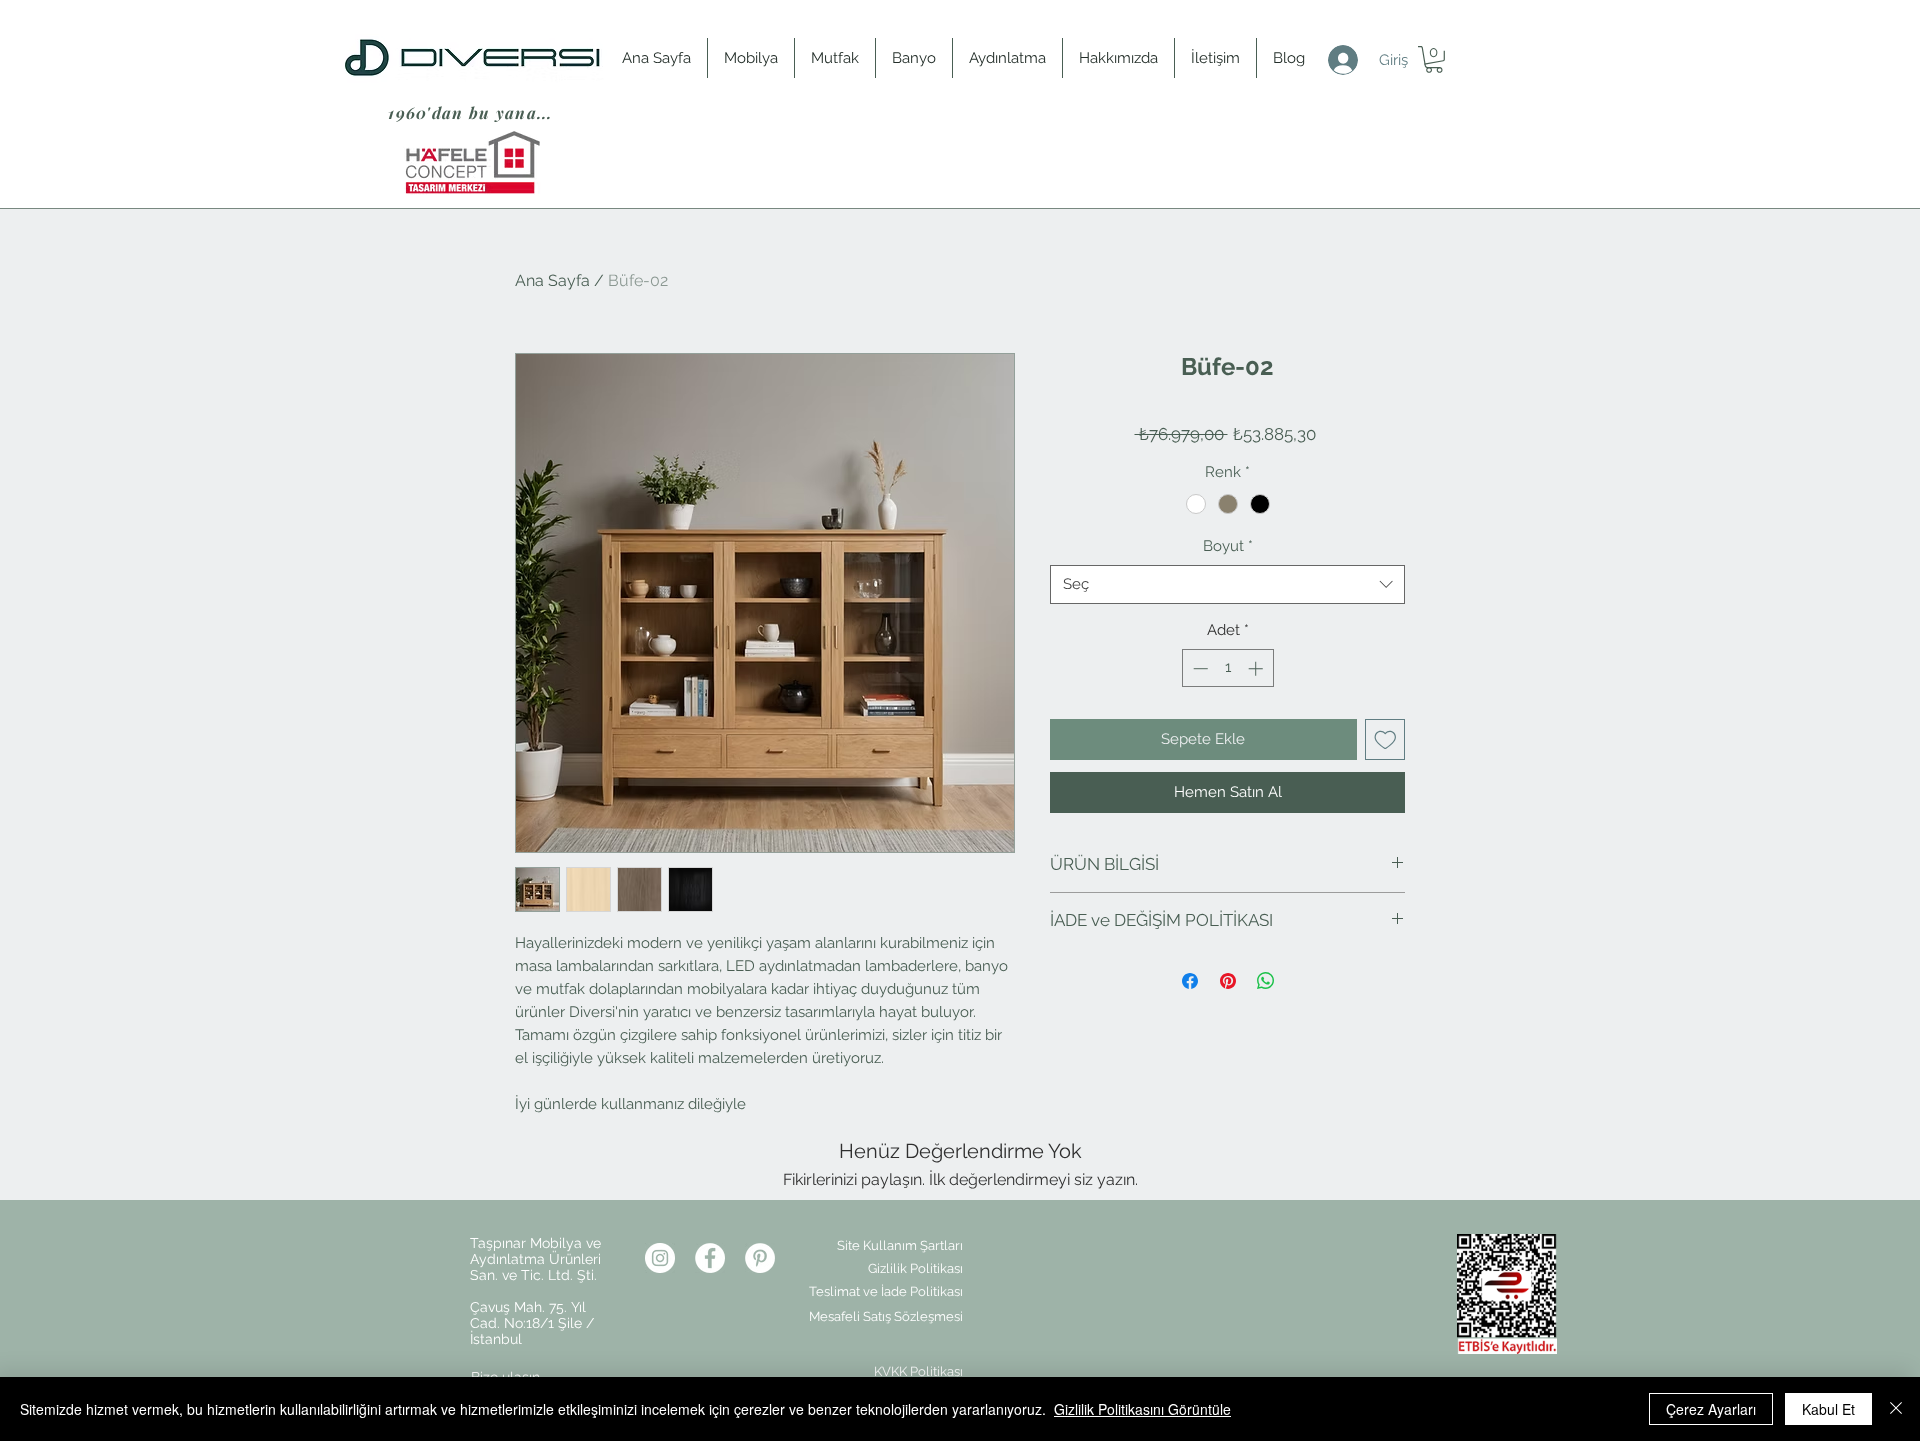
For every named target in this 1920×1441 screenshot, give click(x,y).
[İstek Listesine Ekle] (1385, 739)
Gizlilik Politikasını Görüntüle (1142, 1409)
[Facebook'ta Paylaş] (1190, 981)
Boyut (1228, 546)
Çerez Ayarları (1711, 1409)
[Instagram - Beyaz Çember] (660, 1258)
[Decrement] (1198, 668)
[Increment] (1257, 668)
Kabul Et (1828, 1409)
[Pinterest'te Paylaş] (1228, 981)
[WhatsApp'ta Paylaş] (1266, 981)
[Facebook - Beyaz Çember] (710, 1258)
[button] (1434, 59)
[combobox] (1227, 584)
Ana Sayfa (552, 280)
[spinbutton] (1227, 668)
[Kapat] (1896, 1409)
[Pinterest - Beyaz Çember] (760, 1258)
